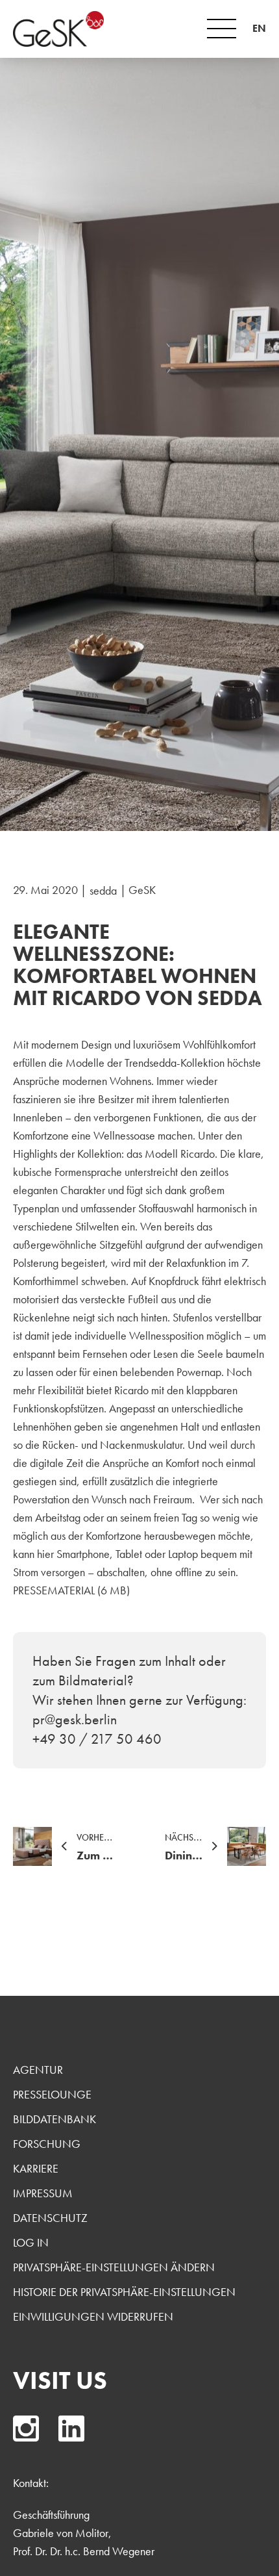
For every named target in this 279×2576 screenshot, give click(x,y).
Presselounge (52, 2094)
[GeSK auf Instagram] (26, 2429)
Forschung (47, 2144)
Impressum (43, 2193)
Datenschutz (50, 2218)
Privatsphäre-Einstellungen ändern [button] (114, 2267)
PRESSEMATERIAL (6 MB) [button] (71, 1590)
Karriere (36, 2168)
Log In (31, 2242)
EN (259, 28)
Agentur (38, 2070)
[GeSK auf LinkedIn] (71, 2429)
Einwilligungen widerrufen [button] (93, 2316)
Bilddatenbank (55, 2119)
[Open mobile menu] (222, 29)
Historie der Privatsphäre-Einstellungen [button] (124, 2292)
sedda (103, 890)
